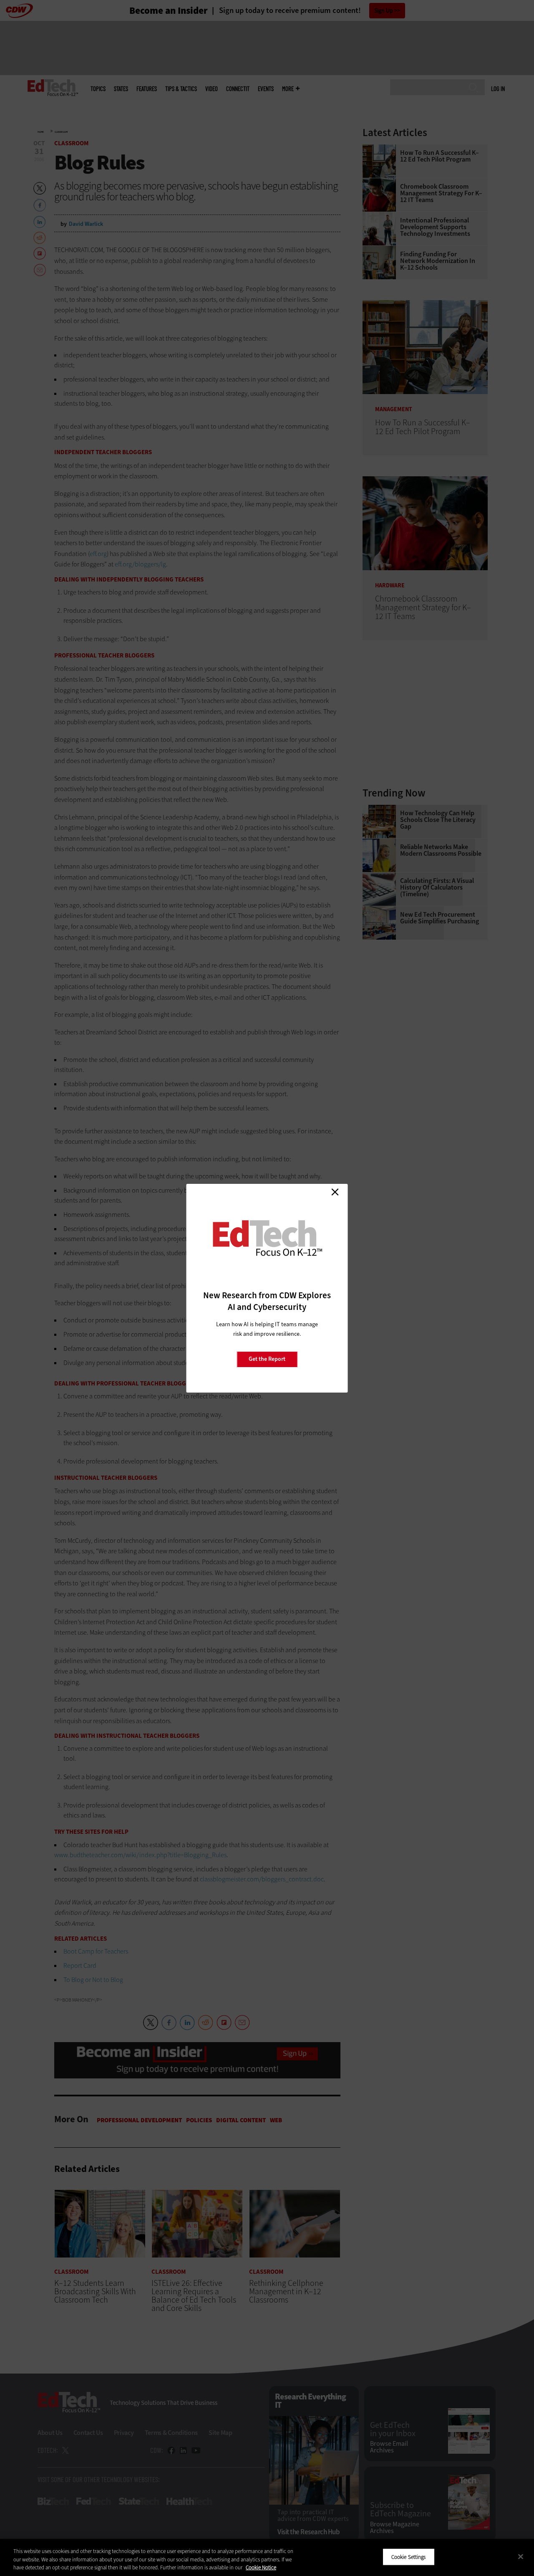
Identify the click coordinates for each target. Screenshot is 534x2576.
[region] (267, 2557)
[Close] (521, 2556)
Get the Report (267, 1359)
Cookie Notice (261, 2567)
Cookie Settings (409, 2557)
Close (335, 1192)
